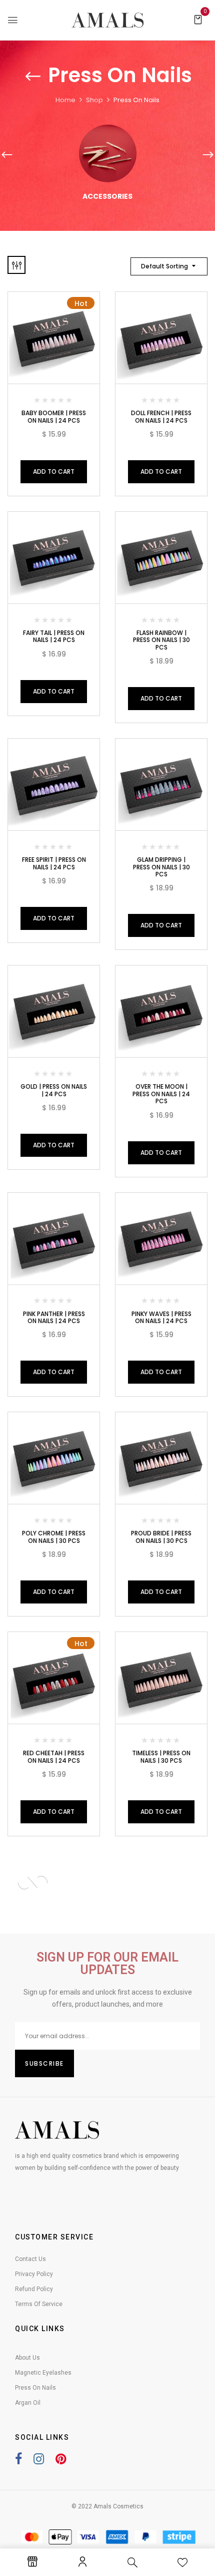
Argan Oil (28, 2403)
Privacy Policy (34, 2274)
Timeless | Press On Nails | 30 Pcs (161, 1756)
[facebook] (18, 2461)
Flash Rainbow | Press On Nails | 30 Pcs (161, 640)
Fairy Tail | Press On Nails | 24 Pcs (54, 636)
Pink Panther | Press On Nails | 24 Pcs (54, 1317)
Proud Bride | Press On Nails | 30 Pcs (161, 1537)
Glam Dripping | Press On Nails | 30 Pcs (161, 867)
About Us (27, 2358)
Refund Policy (34, 2289)
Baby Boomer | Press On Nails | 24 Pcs (54, 416)
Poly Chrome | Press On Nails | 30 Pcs (54, 1537)
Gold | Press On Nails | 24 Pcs (54, 1090)
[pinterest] (56, 2461)
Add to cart (54, 471)
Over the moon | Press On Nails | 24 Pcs (161, 1094)
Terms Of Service (39, 2304)
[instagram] (34, 2461)
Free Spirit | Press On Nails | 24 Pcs (54, 863)
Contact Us (30, 2259)
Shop (94, 100)
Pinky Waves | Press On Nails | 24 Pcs (161, 1317)
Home (65, 100)
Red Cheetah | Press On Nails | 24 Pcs (54, 1756)
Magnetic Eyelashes (43, 2373)
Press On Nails (35, 2388)
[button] (198, 19)
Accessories (107, 197)
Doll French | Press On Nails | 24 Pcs (161, 416)
